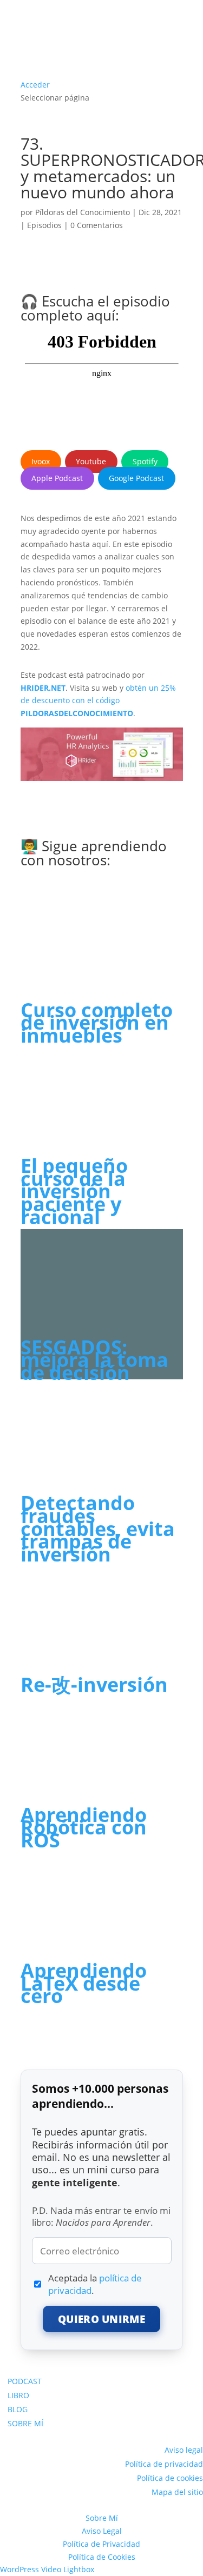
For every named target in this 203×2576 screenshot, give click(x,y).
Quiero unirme (101, 2319)
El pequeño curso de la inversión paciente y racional (74, 1191)
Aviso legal (184, 2450)
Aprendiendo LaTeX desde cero (84, 1983)
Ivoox (41, 461)
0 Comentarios (97, 225)
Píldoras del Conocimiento (83, 212)
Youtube (91, 461)
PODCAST (25, 2381)
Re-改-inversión (94, 1684)
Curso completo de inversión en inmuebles (97, 1023)
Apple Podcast (57, 478)
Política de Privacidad (101, 2544)
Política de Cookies (102, 2557)
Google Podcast (136, 478)
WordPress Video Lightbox (47, 2569)
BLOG (18, 2409)
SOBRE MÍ (25, 2423)
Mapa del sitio (177, 2492)
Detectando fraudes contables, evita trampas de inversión (98, 1529)
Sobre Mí (102, 2518)
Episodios (44, 225)
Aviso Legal (102, 2531)
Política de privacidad (164, 2464)
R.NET (55, 688)
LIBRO (18, 2395)
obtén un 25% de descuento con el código (98, 701)
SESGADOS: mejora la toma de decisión (94, 1360)
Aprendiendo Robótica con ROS (84, 1828)
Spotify (145, 461)
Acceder (35, 85)
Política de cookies (170, 2478)
